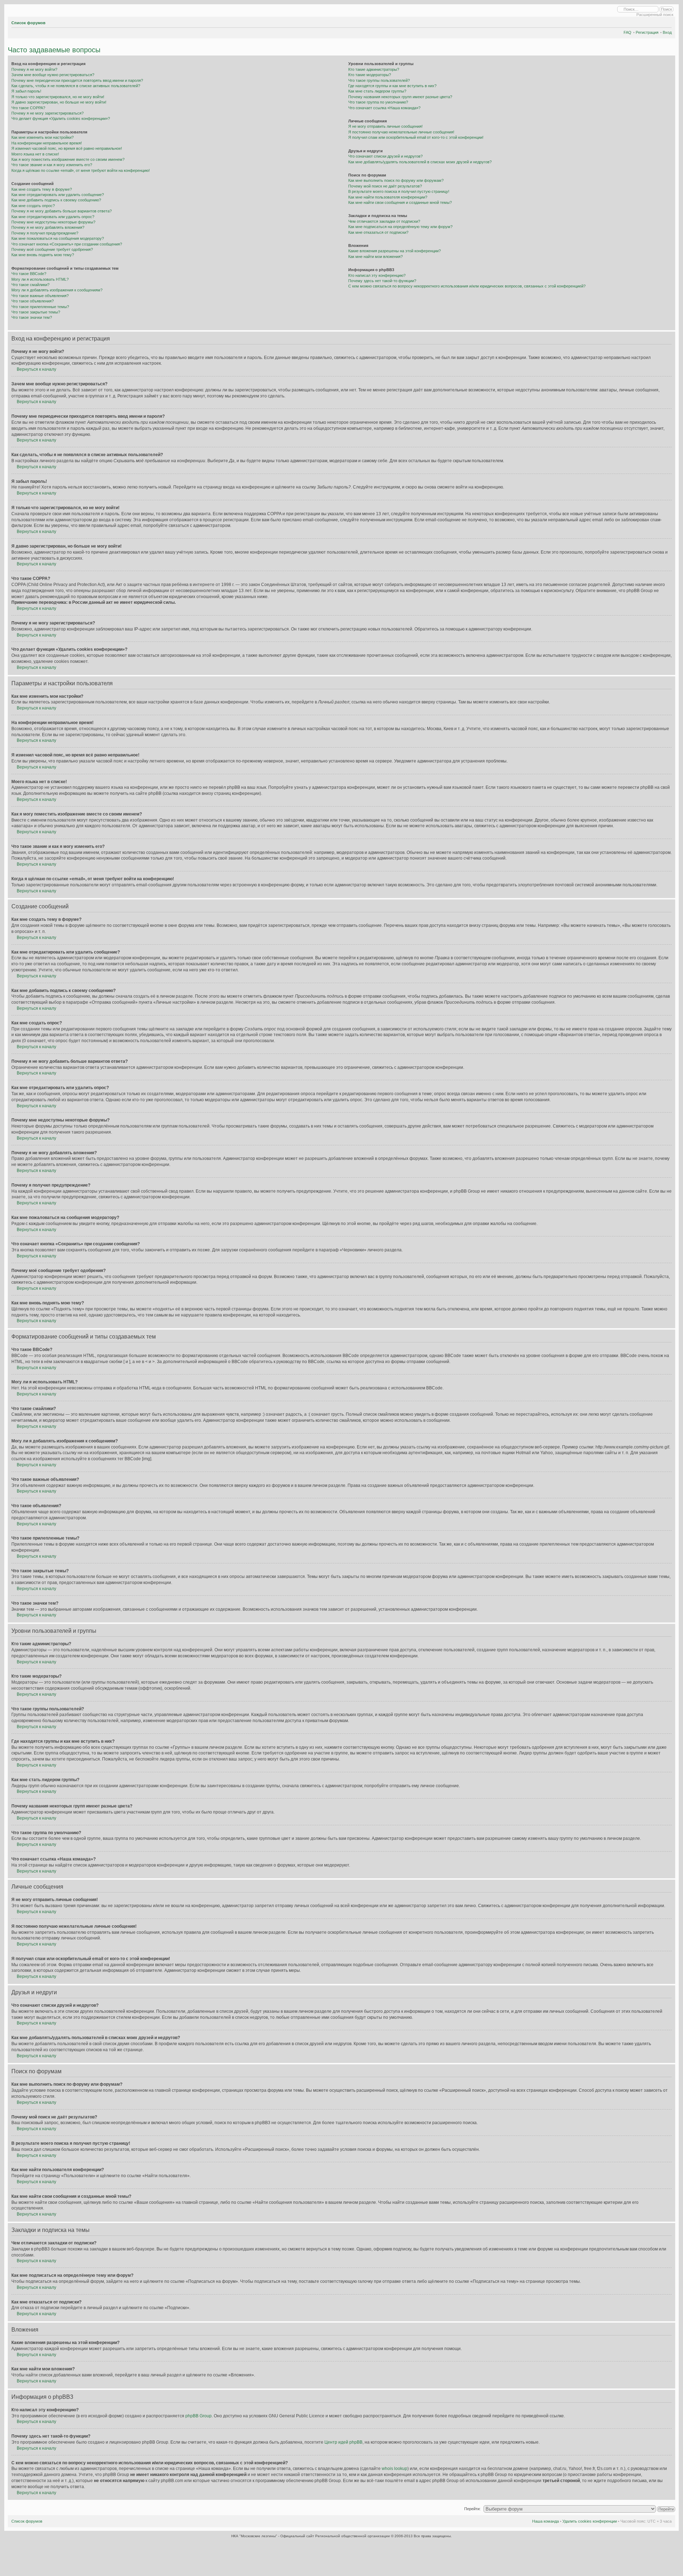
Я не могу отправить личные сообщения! (385, 126)
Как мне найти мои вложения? (375, 257)
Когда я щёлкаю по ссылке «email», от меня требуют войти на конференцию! (81, 170)
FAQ (628, 32)
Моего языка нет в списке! (35, 154)
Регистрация (647, 32)
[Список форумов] (10, 10)
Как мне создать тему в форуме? (42, 189)
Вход (667, 32)
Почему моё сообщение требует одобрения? (52, 249)
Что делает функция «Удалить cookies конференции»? (61, 118)
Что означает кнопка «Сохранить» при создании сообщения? (67, 244)
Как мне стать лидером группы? (377, 91)
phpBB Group (198, 2416)
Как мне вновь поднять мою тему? (43, 255)
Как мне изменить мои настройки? (43, 137)
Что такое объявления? (33, 301)
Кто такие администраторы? (374, 69)
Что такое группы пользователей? (379, 80)
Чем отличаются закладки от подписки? (384, 221)
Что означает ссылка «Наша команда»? (384, 108)
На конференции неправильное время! (47, 143)
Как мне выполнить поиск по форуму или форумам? (396, 180)
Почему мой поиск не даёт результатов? (385, 186)
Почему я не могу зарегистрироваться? (47, 113)
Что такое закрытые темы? (36, 312)
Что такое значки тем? (32, 317)
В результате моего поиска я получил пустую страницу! (399, 191)
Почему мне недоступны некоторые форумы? (53, 222)
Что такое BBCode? (29, 274)
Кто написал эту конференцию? (377, 275)
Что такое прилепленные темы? (40, 307)
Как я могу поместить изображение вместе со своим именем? (68, 159)
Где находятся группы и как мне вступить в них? (392, 86)
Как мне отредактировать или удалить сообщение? (58, 195)
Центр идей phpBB (343, 2442)
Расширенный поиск (655, 15)
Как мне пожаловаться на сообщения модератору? (58, 238)
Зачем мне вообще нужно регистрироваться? (53, 75)
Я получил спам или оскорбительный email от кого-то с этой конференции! (416, 137)
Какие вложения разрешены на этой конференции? (395, 251)
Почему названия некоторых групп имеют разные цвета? (400, 97)
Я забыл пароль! (26, 91)
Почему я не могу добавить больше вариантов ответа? (62, 211)
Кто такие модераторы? (370, 75)
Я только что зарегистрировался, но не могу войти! (58, 97)
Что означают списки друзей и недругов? (385, 156)
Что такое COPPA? (28, 108)
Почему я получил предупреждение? (45, 233)
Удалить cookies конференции (590, 2521)
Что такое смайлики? (30, 285)
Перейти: (472, 2509)
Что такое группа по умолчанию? (378, 102)
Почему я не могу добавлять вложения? (48, 227)
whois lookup (395, 2469)
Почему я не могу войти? (34, 69)
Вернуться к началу (36, 369)
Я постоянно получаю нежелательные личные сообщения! (401, 132)
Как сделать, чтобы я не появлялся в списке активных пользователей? (76, 86)
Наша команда (546, 2521)
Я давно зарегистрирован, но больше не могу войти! (59, 102)
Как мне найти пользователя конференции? (388, 197)
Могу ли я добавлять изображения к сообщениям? (57, 290)
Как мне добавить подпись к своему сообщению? (56, 200)
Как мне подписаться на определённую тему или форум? (400, 227)
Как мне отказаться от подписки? (378, 232)
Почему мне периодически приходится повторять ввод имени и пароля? (77, 80)
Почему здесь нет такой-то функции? (382, 281)
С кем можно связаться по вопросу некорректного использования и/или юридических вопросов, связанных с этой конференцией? (467, 286)
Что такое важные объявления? (40, 296)
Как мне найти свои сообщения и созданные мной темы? (400, 202)
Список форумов (28, 23)
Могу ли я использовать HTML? (40, 279)
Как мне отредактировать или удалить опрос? (53, 217)
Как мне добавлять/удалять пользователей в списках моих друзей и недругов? (420, 162)
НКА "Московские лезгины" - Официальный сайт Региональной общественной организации (311, 2536)
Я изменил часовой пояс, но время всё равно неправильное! (67, 148)
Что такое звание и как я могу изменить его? (52, 165)
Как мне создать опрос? (33, 206)
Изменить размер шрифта (666, 22)
